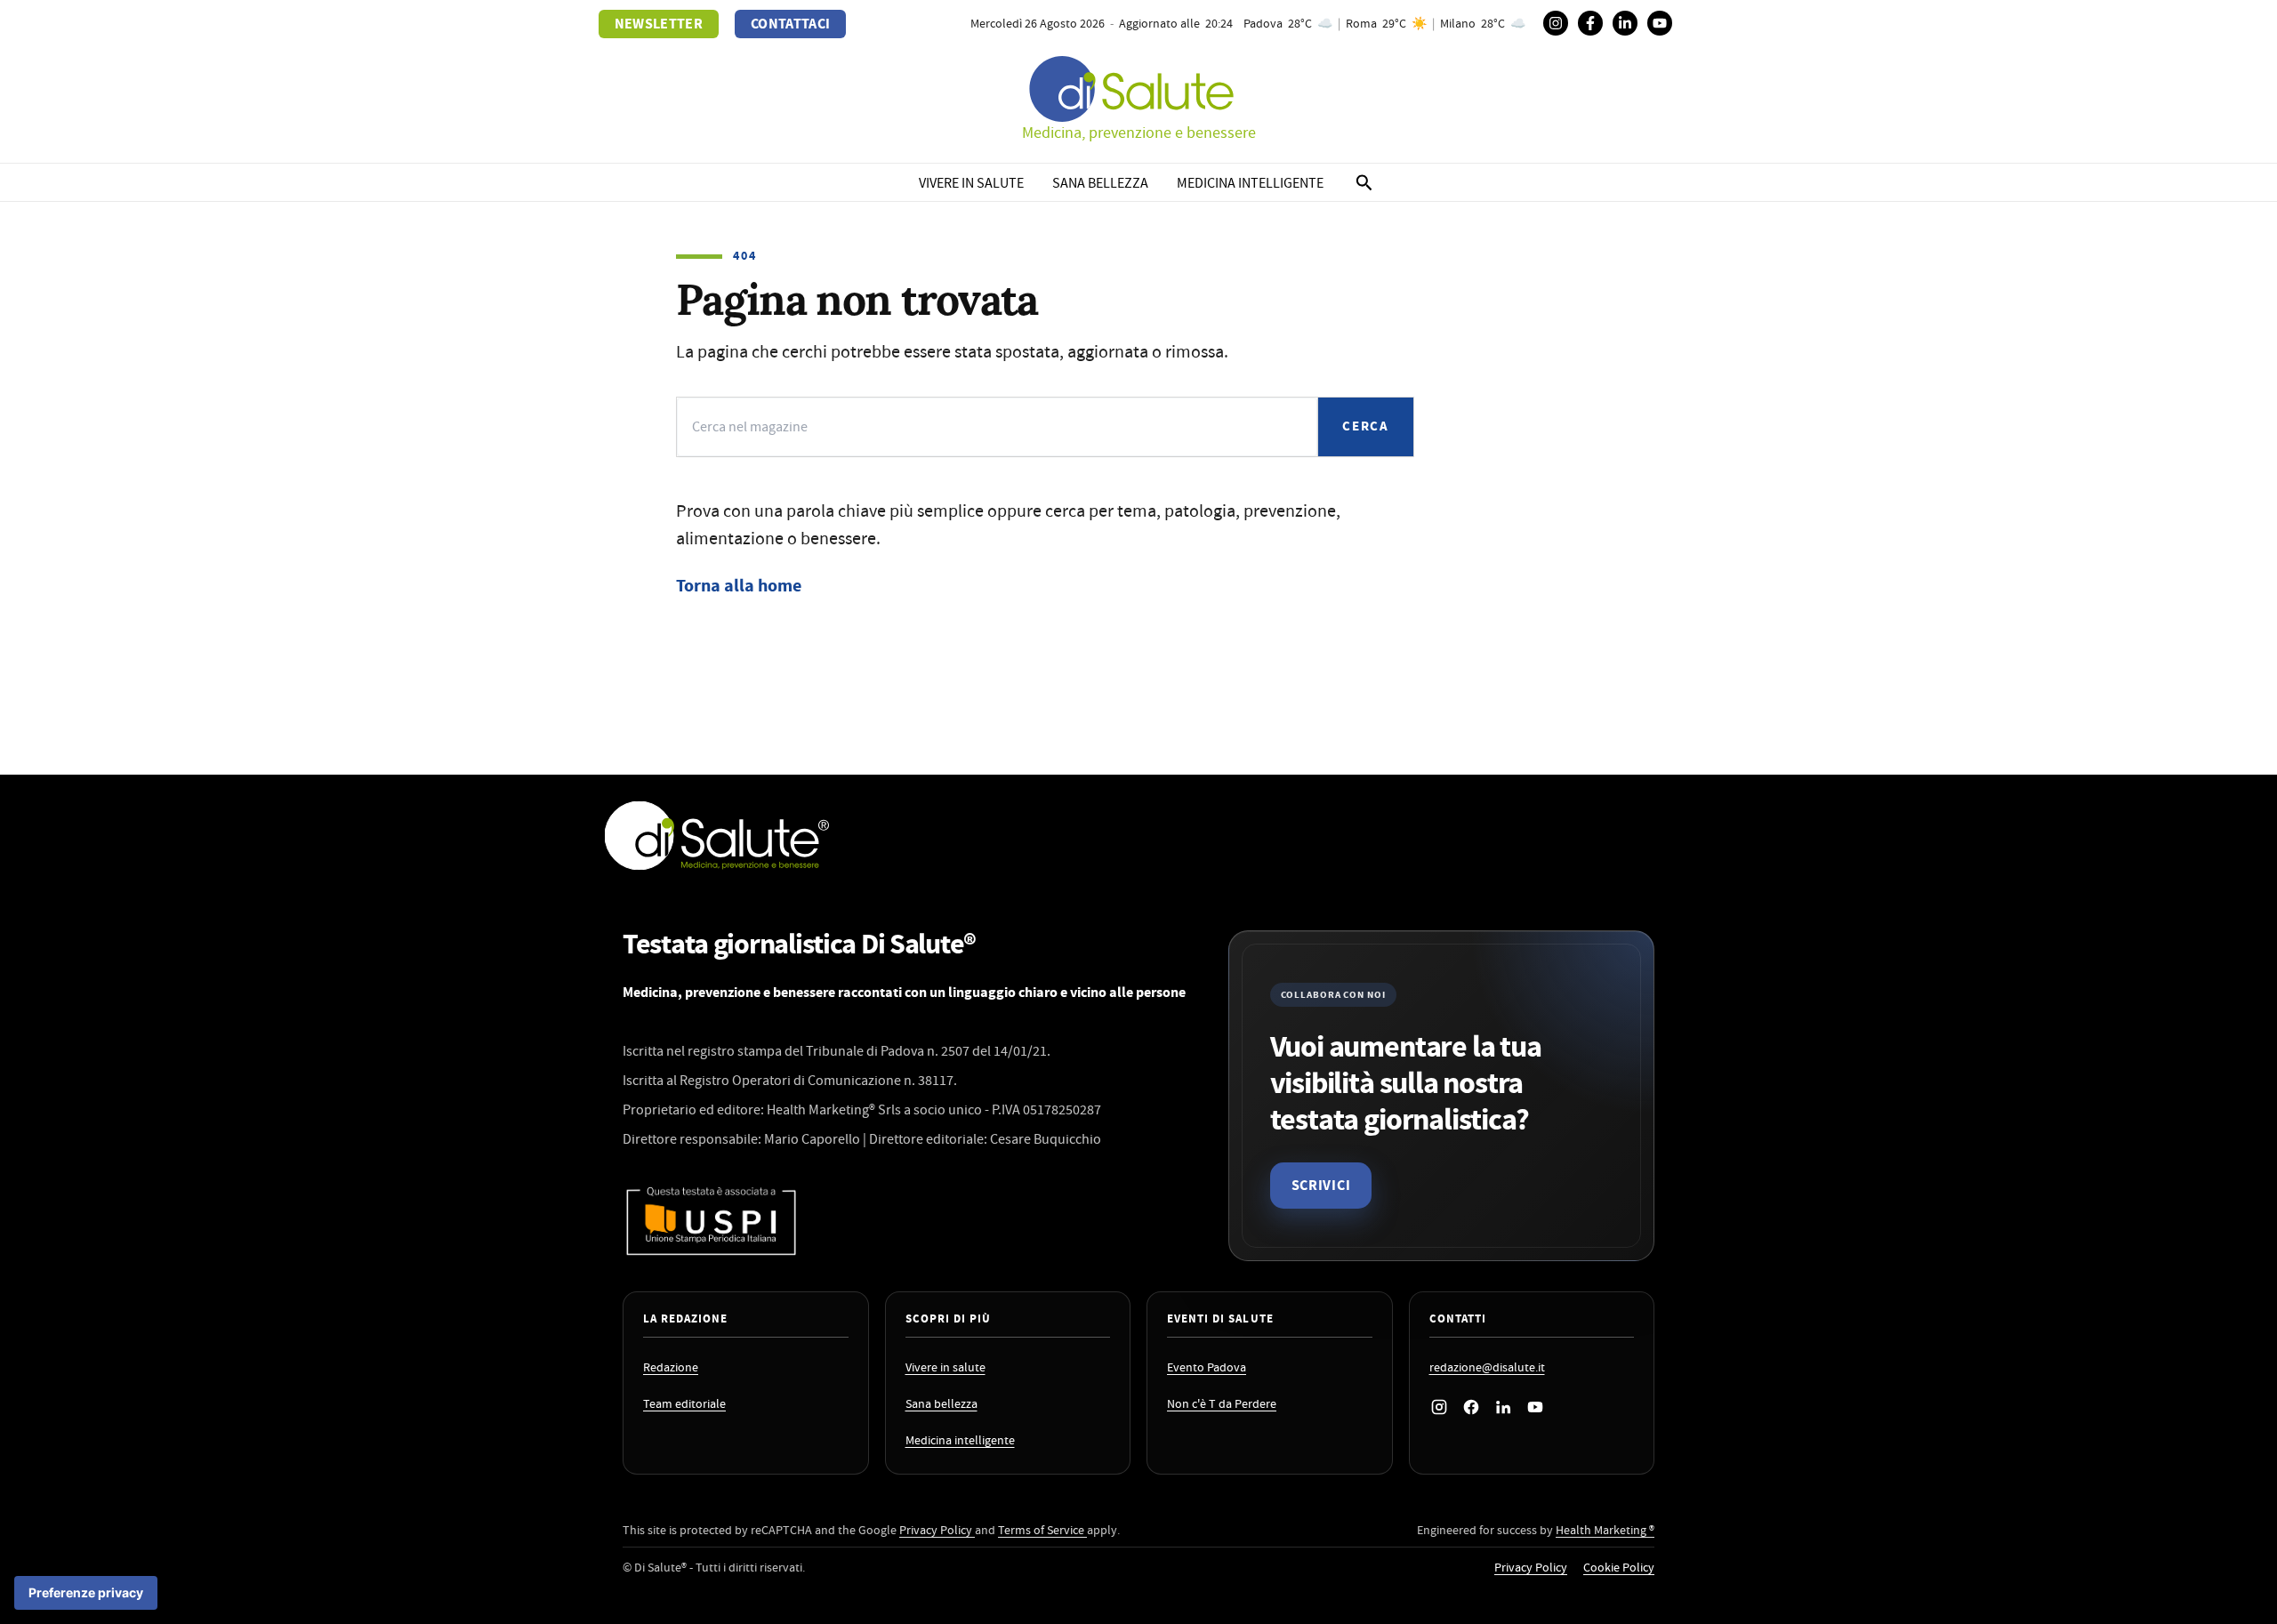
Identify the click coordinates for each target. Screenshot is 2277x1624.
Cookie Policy (1619, 1568)
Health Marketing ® (1605, 1531)
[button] (1364, 185)
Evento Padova (1207, 1368)
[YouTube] (1535, 1407)
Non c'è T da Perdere (1222, 1405)
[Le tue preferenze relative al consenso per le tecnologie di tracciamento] (86, 1593)
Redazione (671, 1368)
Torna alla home (739, 586)
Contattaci (790, 24)
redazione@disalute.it (1487, 1368)
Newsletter (659, 24)
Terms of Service (1042, 1531)
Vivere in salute (971, 184)
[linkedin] (1625, 23)
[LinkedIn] (1503, 1407)
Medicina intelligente (1250, 184)
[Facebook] (1590, 23)
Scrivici (1321, 1186)
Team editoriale (684, 1405)
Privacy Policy (937, 1531)
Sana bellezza (1100, 184)
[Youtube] (1660, 23)
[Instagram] (1556, 23)
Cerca (1366, 426)
